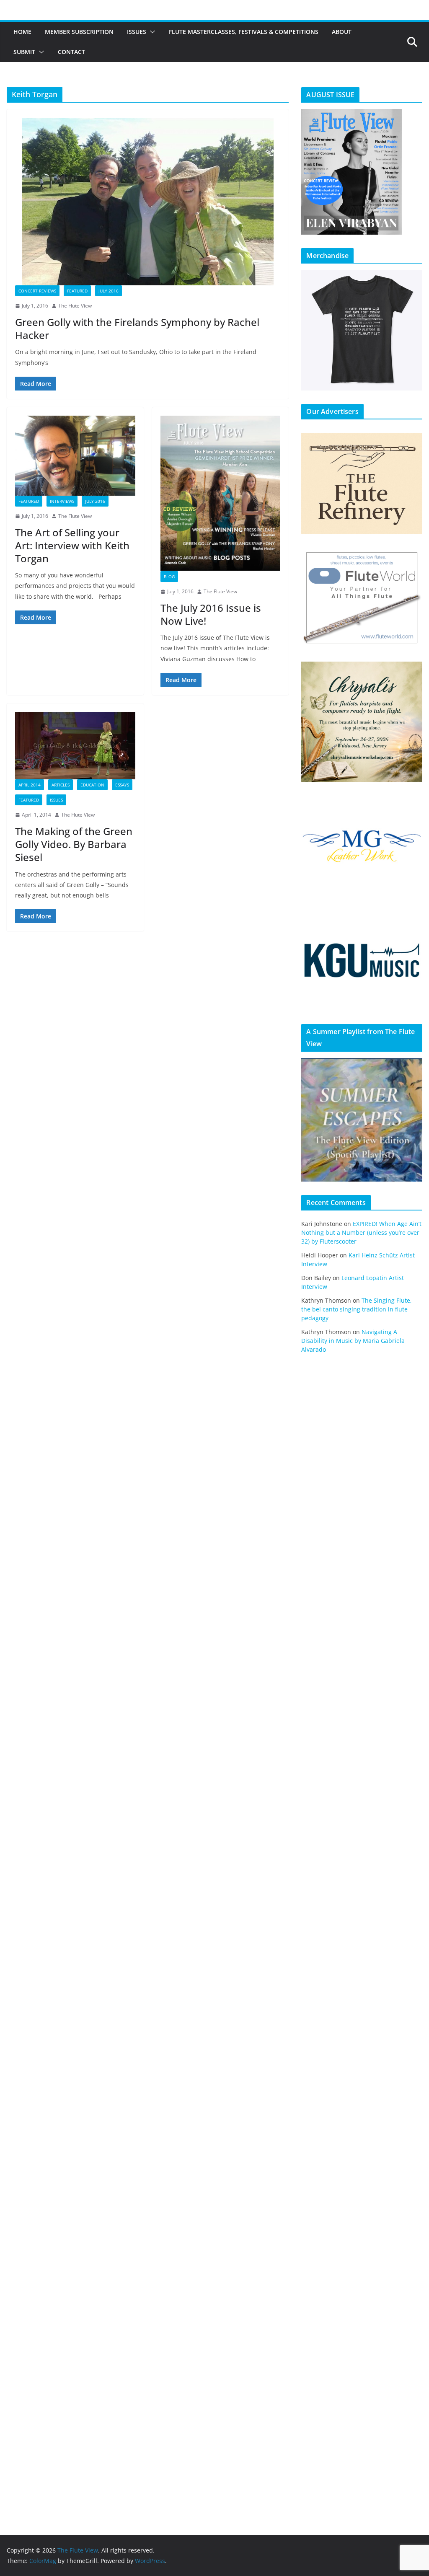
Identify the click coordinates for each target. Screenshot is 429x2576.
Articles (61, 785)
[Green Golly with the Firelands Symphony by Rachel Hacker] (148, 202)
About (342, 32)
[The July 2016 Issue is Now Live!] (221, 493)
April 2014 (30, 785)
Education (92, 785)
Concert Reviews (37, 291)
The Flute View (75, 306)
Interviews (62, 501)
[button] (151, 32)
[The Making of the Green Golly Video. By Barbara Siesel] (75, 746)
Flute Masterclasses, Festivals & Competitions (244, 32)
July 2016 (109, 291)
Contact (71, 52)
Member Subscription (79, 32)
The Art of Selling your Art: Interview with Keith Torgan (72, 545)
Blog (169, 577)
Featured (77, 291)
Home (22, 32)
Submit (24, 52)
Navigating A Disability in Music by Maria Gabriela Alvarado (353, 1341)
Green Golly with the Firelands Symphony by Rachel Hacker (137, 328)
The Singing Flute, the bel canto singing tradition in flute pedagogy (357, 1309)
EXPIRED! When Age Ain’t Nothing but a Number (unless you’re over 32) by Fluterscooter (361, 1232)
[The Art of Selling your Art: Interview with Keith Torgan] (75, 456)
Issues (137, 32)
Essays (122, 785)
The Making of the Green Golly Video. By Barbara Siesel (74, 844)
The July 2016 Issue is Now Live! (211, 614)
